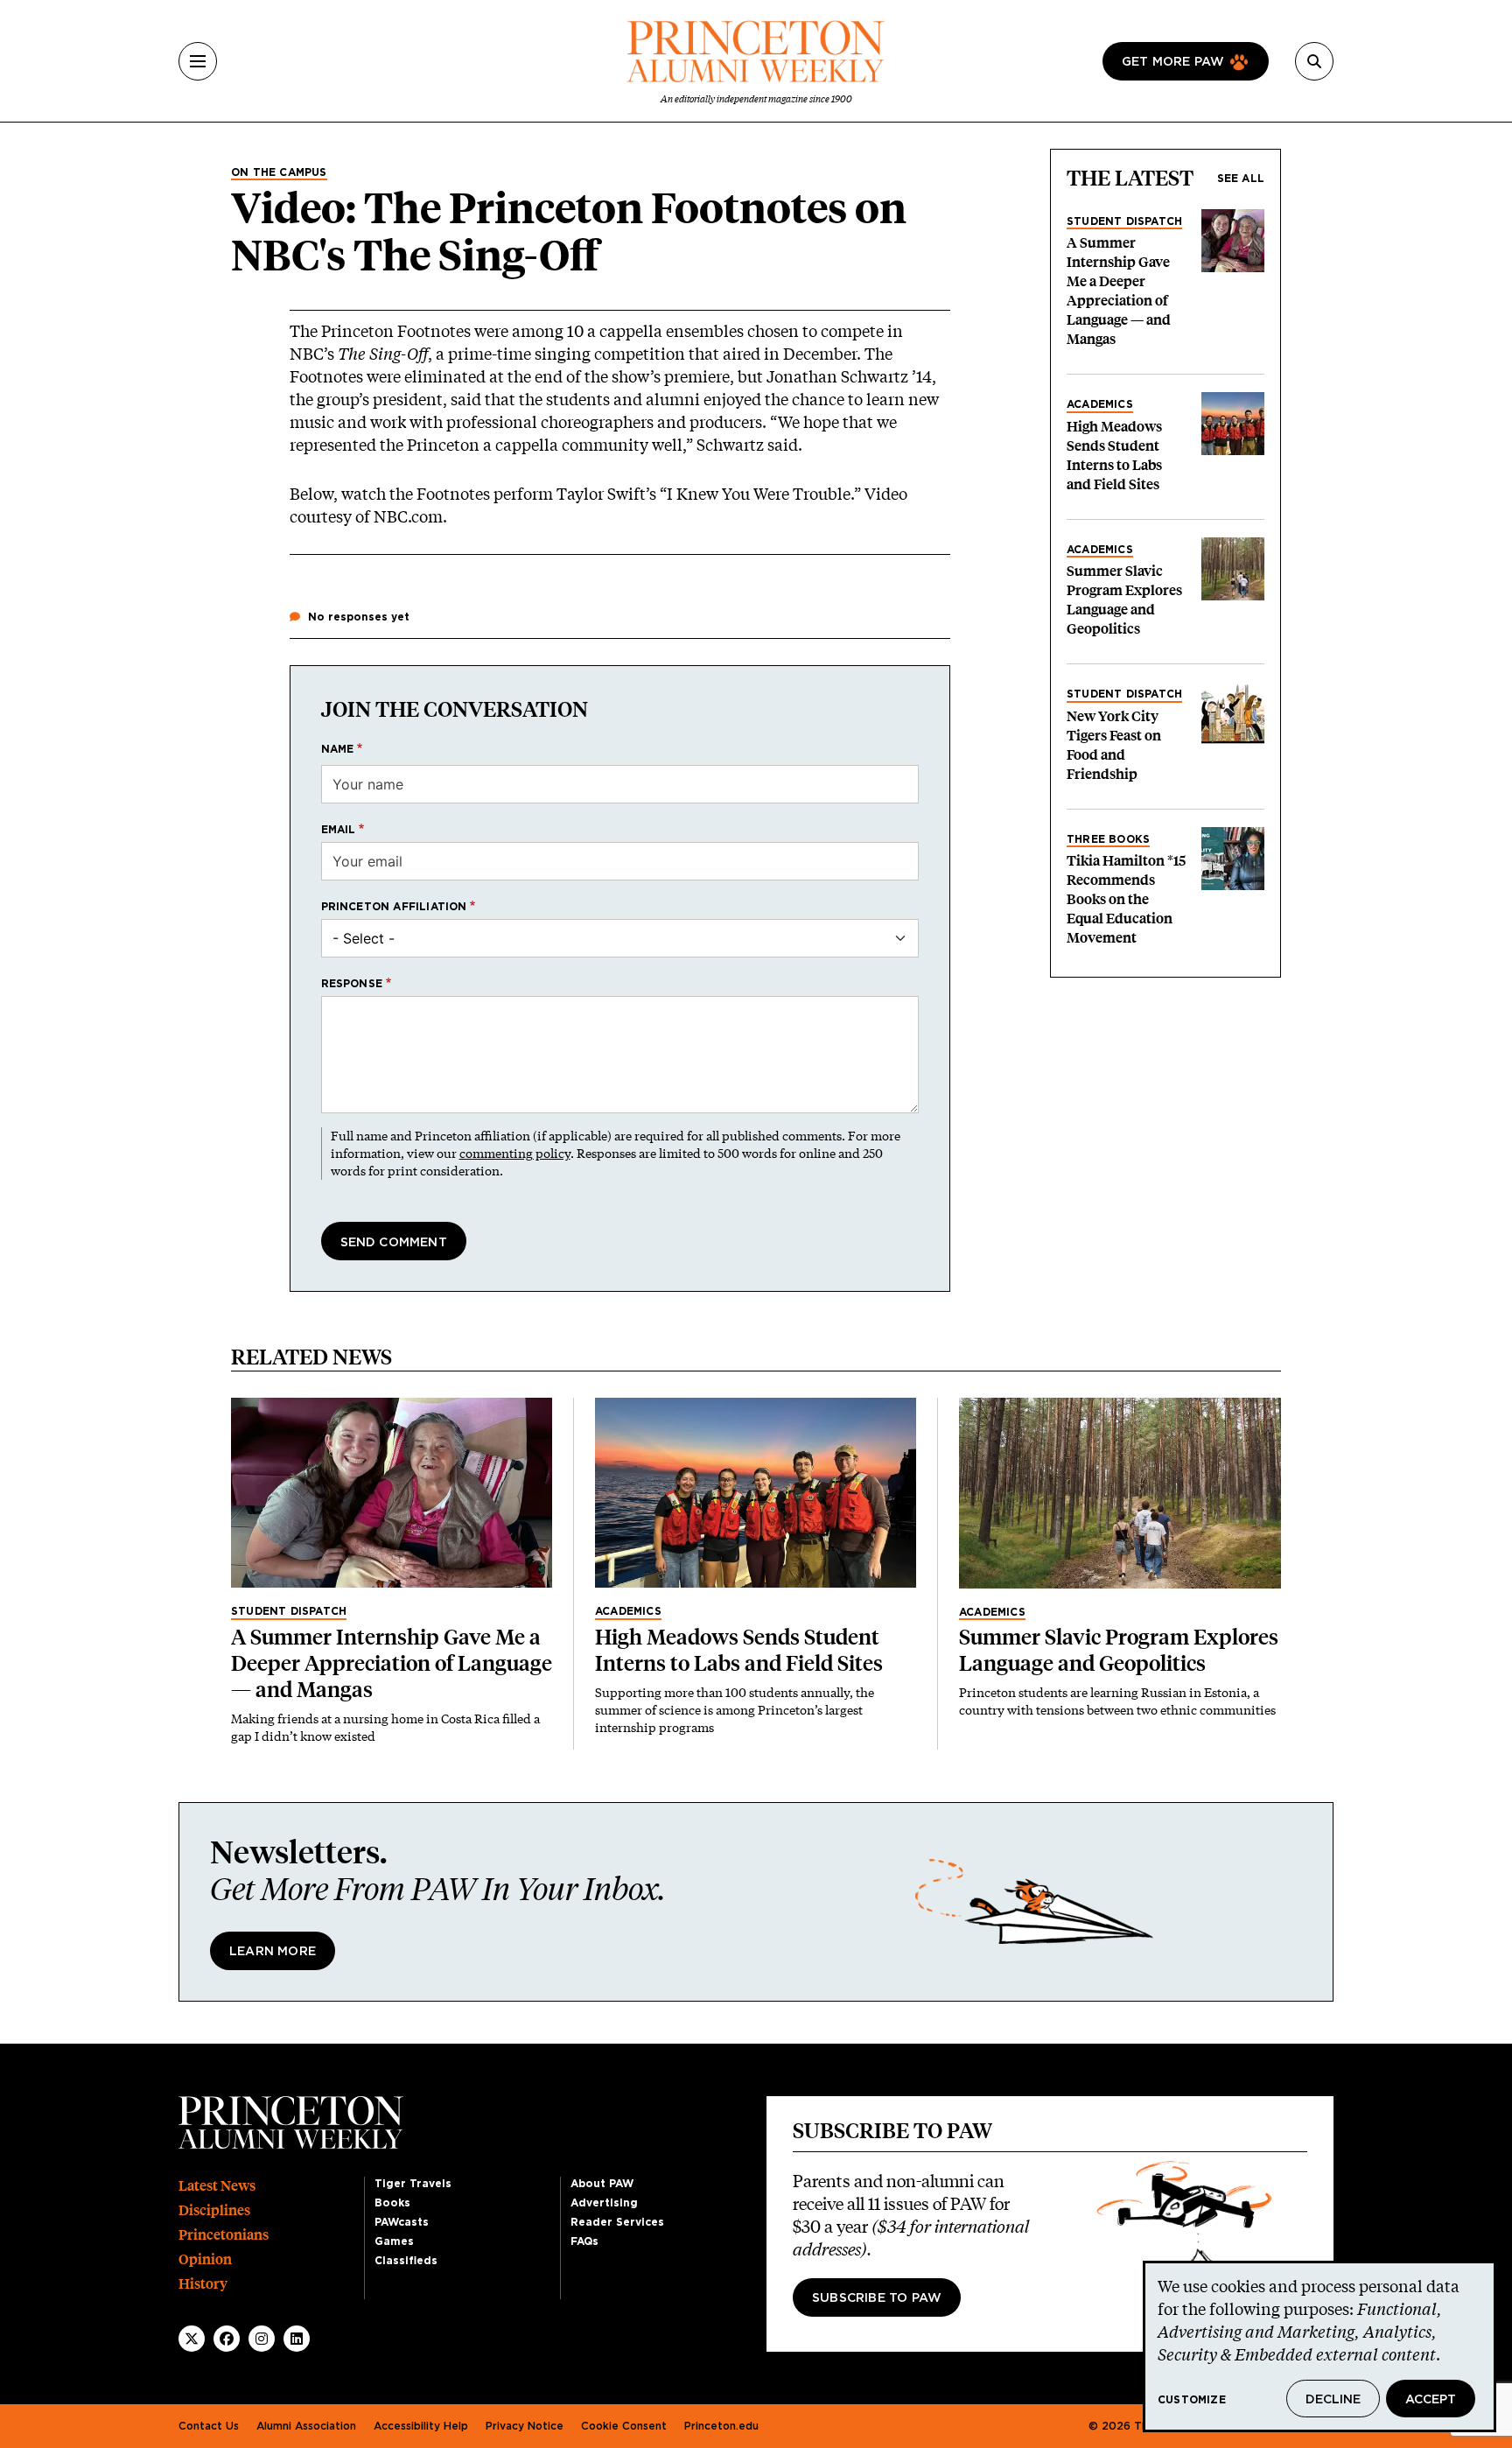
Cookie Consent (624, 2426)
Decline (1333, 2400)
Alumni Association (306, 2426)
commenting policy (515, 1153)
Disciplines (214, 2210)
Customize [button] (1192, 2400)
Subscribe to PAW (877, 2298)
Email (339, 830)
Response (352, 984)
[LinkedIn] (297, 2339)
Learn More (273, 1952)
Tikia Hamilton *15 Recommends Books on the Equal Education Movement (1126, 899)
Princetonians (224, 2235)
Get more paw (1173, 62)
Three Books (1108, 839)
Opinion (205, 2259)
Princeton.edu (721, 2426)
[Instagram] (262, 2339)
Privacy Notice (525, 2426)
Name (338, 749)
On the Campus (279, 172)
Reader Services (617, 2222)
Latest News (217, 2186)
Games (394, 2241)
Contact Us (209, 2426)
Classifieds (406, 2261)
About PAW (602, 2184)
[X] (192, 2339)
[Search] (1314, 61)
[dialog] (1319, 2346)
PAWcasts (402, 2222)
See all (1241, 179)
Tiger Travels (413, 2184)
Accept (1431, 2400)
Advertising (604, 2203)
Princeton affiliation (394, 907)
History (203, 2284)
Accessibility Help (421, 2426)
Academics (1100, 404)
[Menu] (198, 61)
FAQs (584, 2241)
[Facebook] (227, 2339)
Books (392, 2203)
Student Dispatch (1124, 221)
